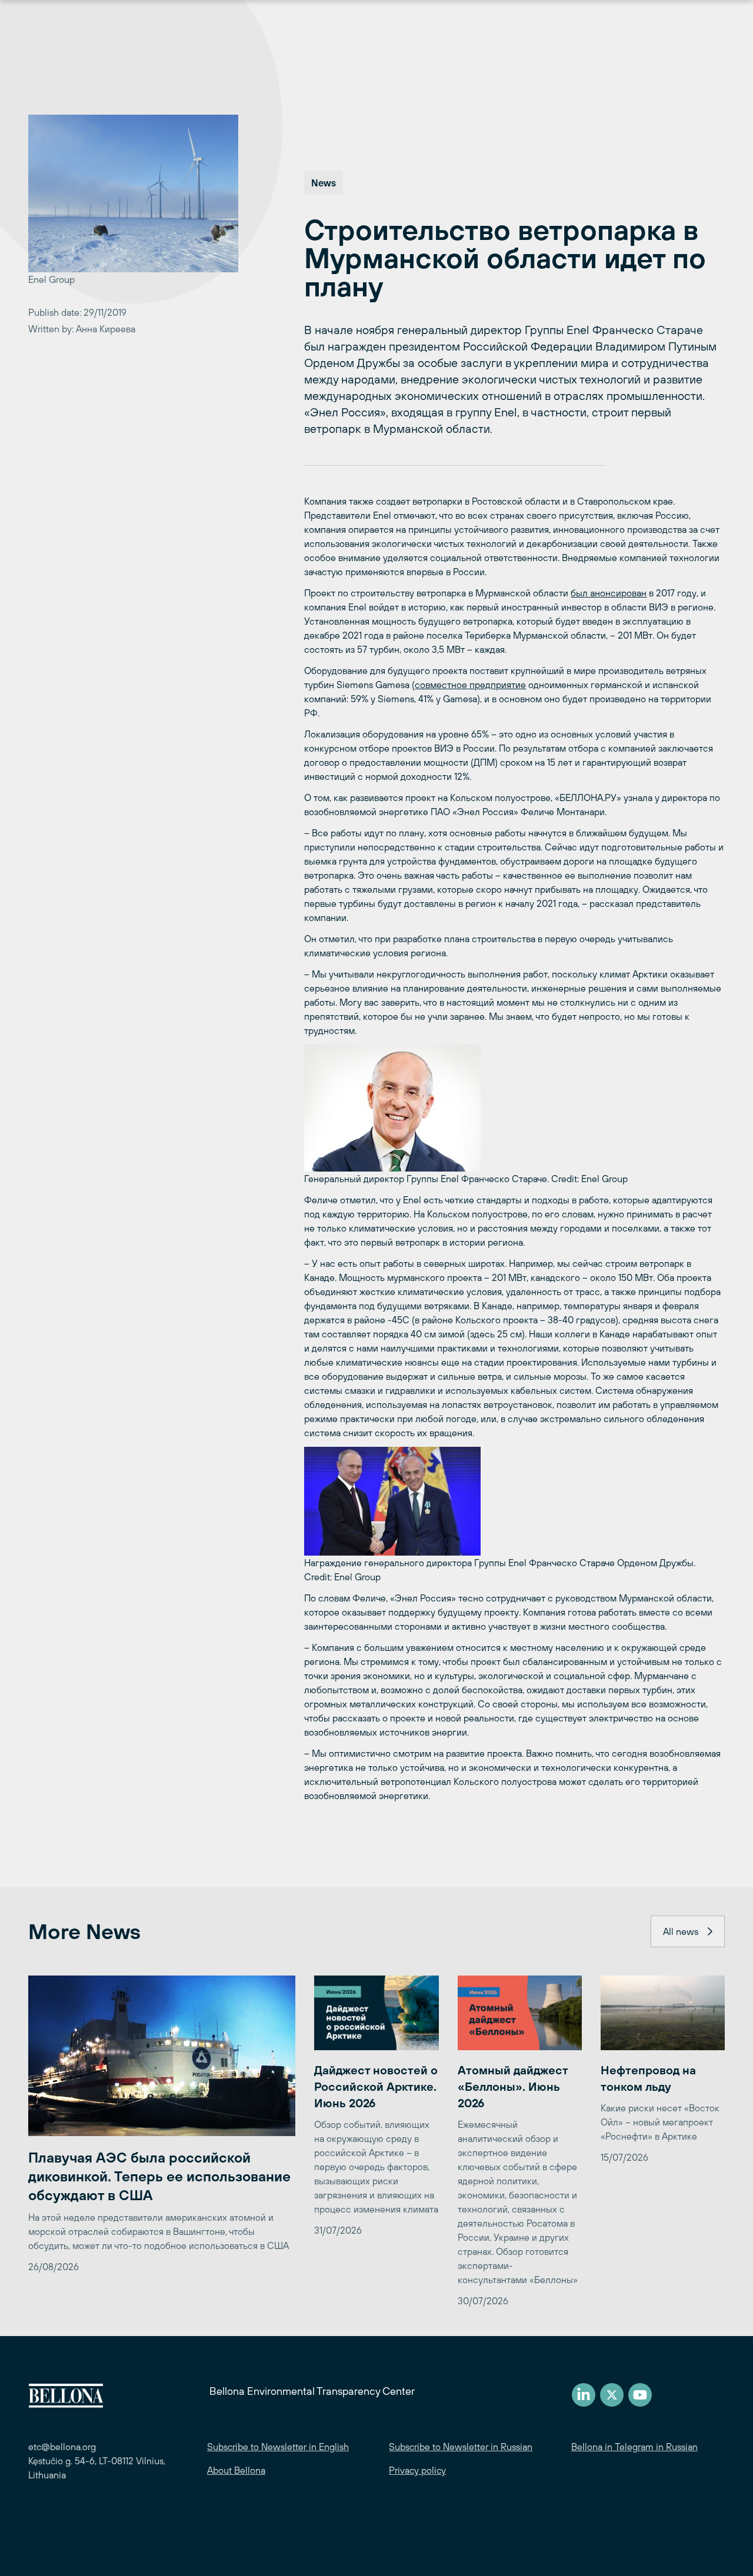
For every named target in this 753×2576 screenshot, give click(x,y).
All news (681, 1931)
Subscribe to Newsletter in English (278, 2447)
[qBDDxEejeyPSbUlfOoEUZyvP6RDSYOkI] (514, 1501)
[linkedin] (584, 2395)
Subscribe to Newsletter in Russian (461, 2447)
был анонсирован (609, 593)
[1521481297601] (514, 1108)
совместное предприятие (470, 685)
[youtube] (640, 2395)
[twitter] (612, 2395)
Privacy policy (417, 2470)
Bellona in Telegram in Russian (634, 2447)
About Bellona (236, 2470)
